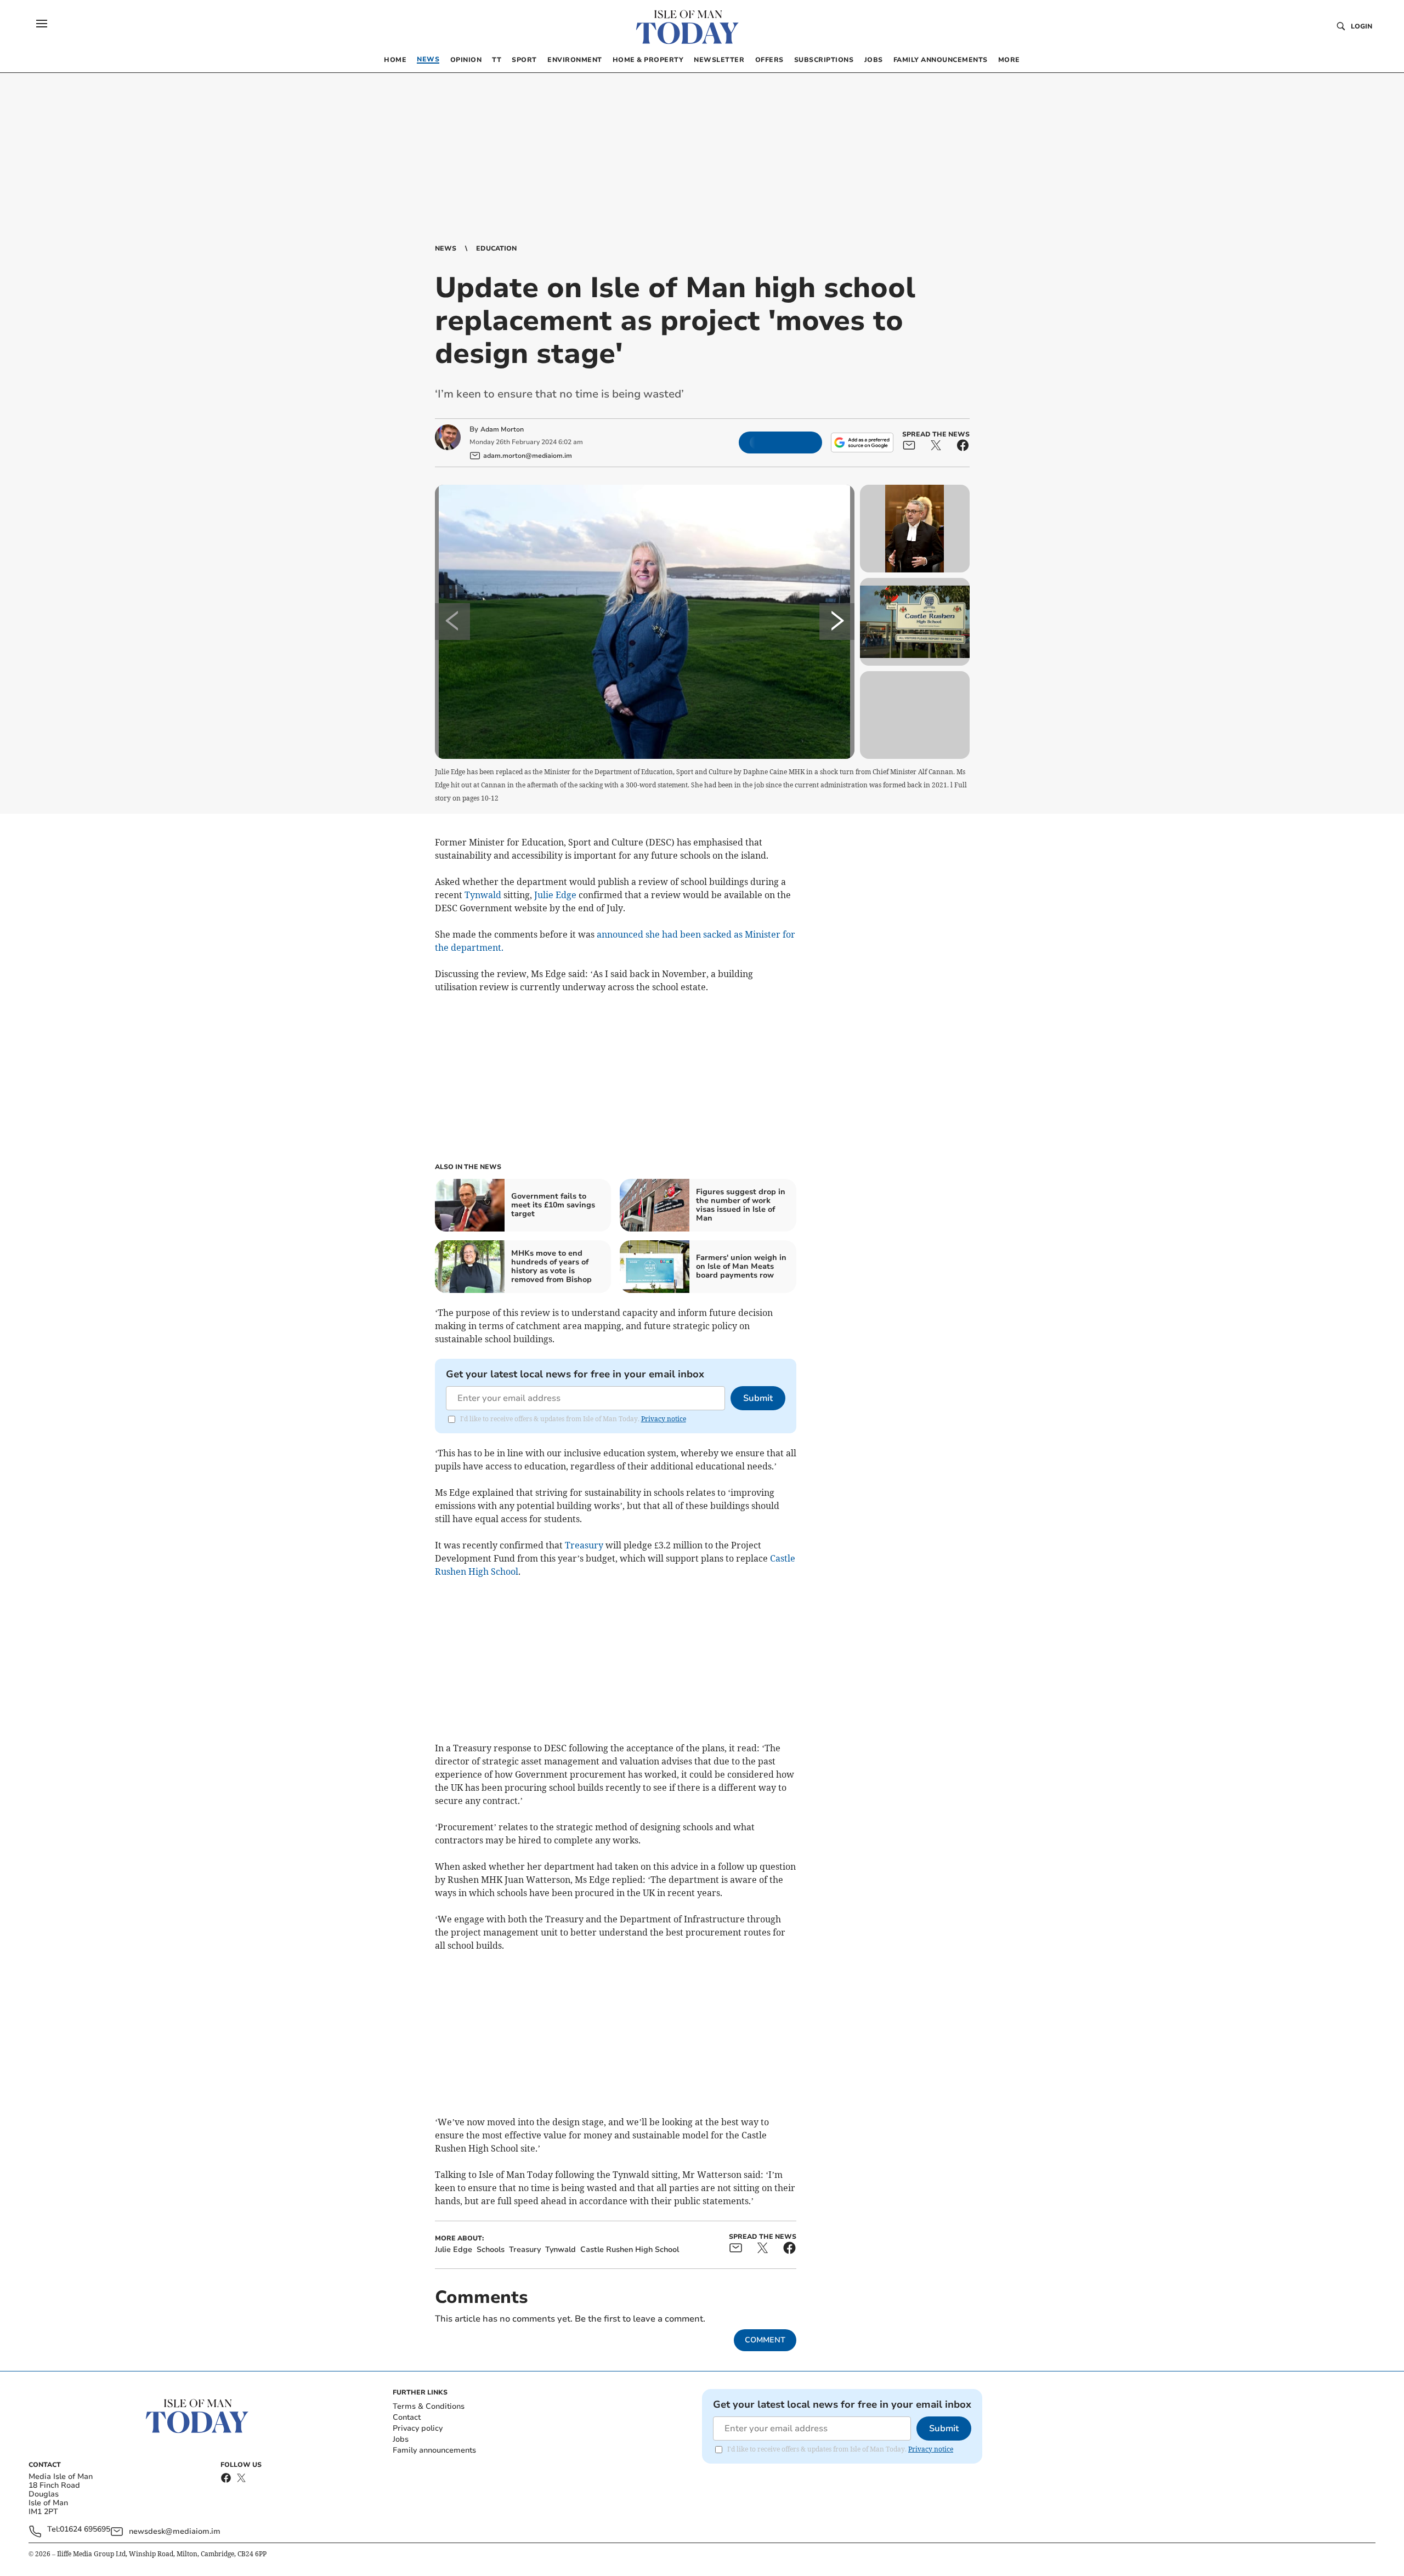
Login (1361, 26)
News (446, 248)
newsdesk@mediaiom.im (175, 2531)
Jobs (401, 2439)
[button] (42, 24)
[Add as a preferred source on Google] (862, 442)
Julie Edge (555, 895)
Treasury (584, 1545)
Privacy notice (664, 1419)
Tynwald (483, 895)
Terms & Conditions (429, 2406)
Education (496, 248)
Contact (407, 2417)
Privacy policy (418, 2428)
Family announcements (434, 2450)
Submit (758, 1398)
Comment (765, 2340)
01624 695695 (85, 2530)
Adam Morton (502, 429)
